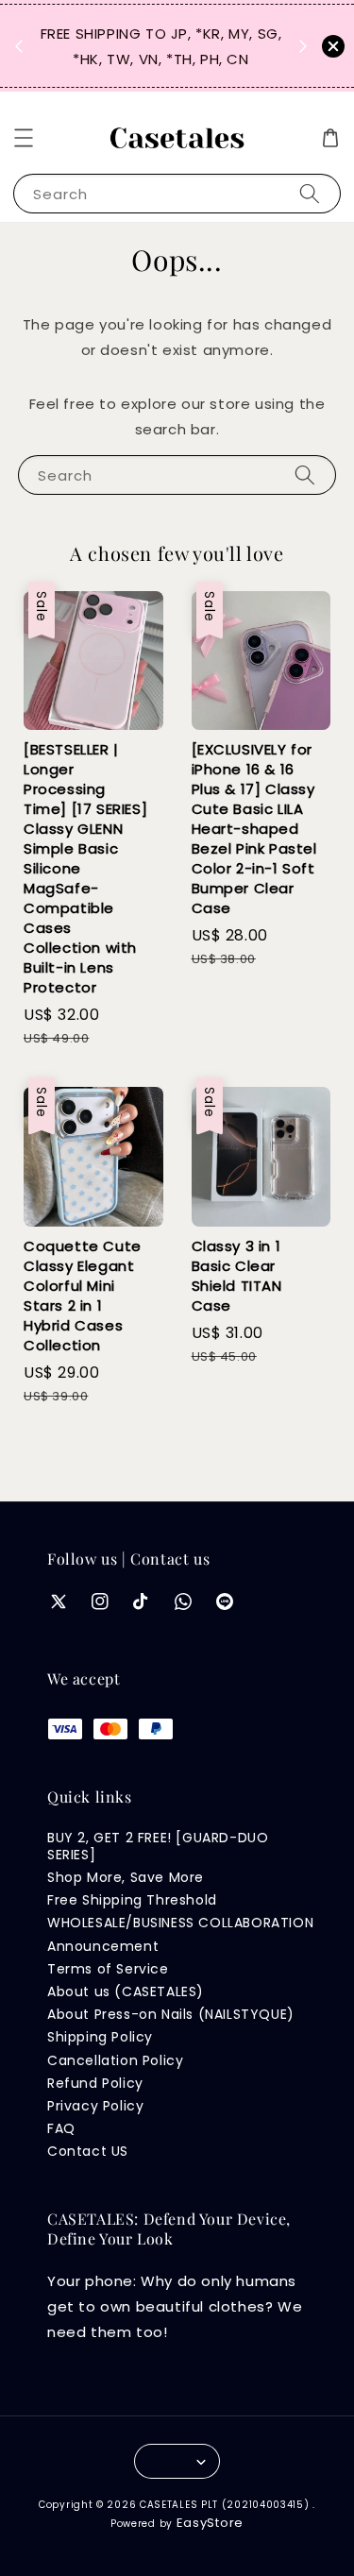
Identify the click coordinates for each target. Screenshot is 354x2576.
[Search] (310, 193)
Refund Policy (95, 2083)
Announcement (103, 1946)
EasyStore (210, 2523)
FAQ (61, 2128)
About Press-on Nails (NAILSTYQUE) (171, 2014)
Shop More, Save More (126, 1877)
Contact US (88, 2151)
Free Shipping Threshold (132, 1900)
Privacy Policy (95, 2106)
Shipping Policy (100, 2037)
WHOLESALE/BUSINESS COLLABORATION (180, 1923)
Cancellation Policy (115, 2060)
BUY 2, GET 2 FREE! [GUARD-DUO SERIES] (158, 1846)
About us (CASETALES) (126, 1991)
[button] (24, 138)
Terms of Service (108, 1969)
